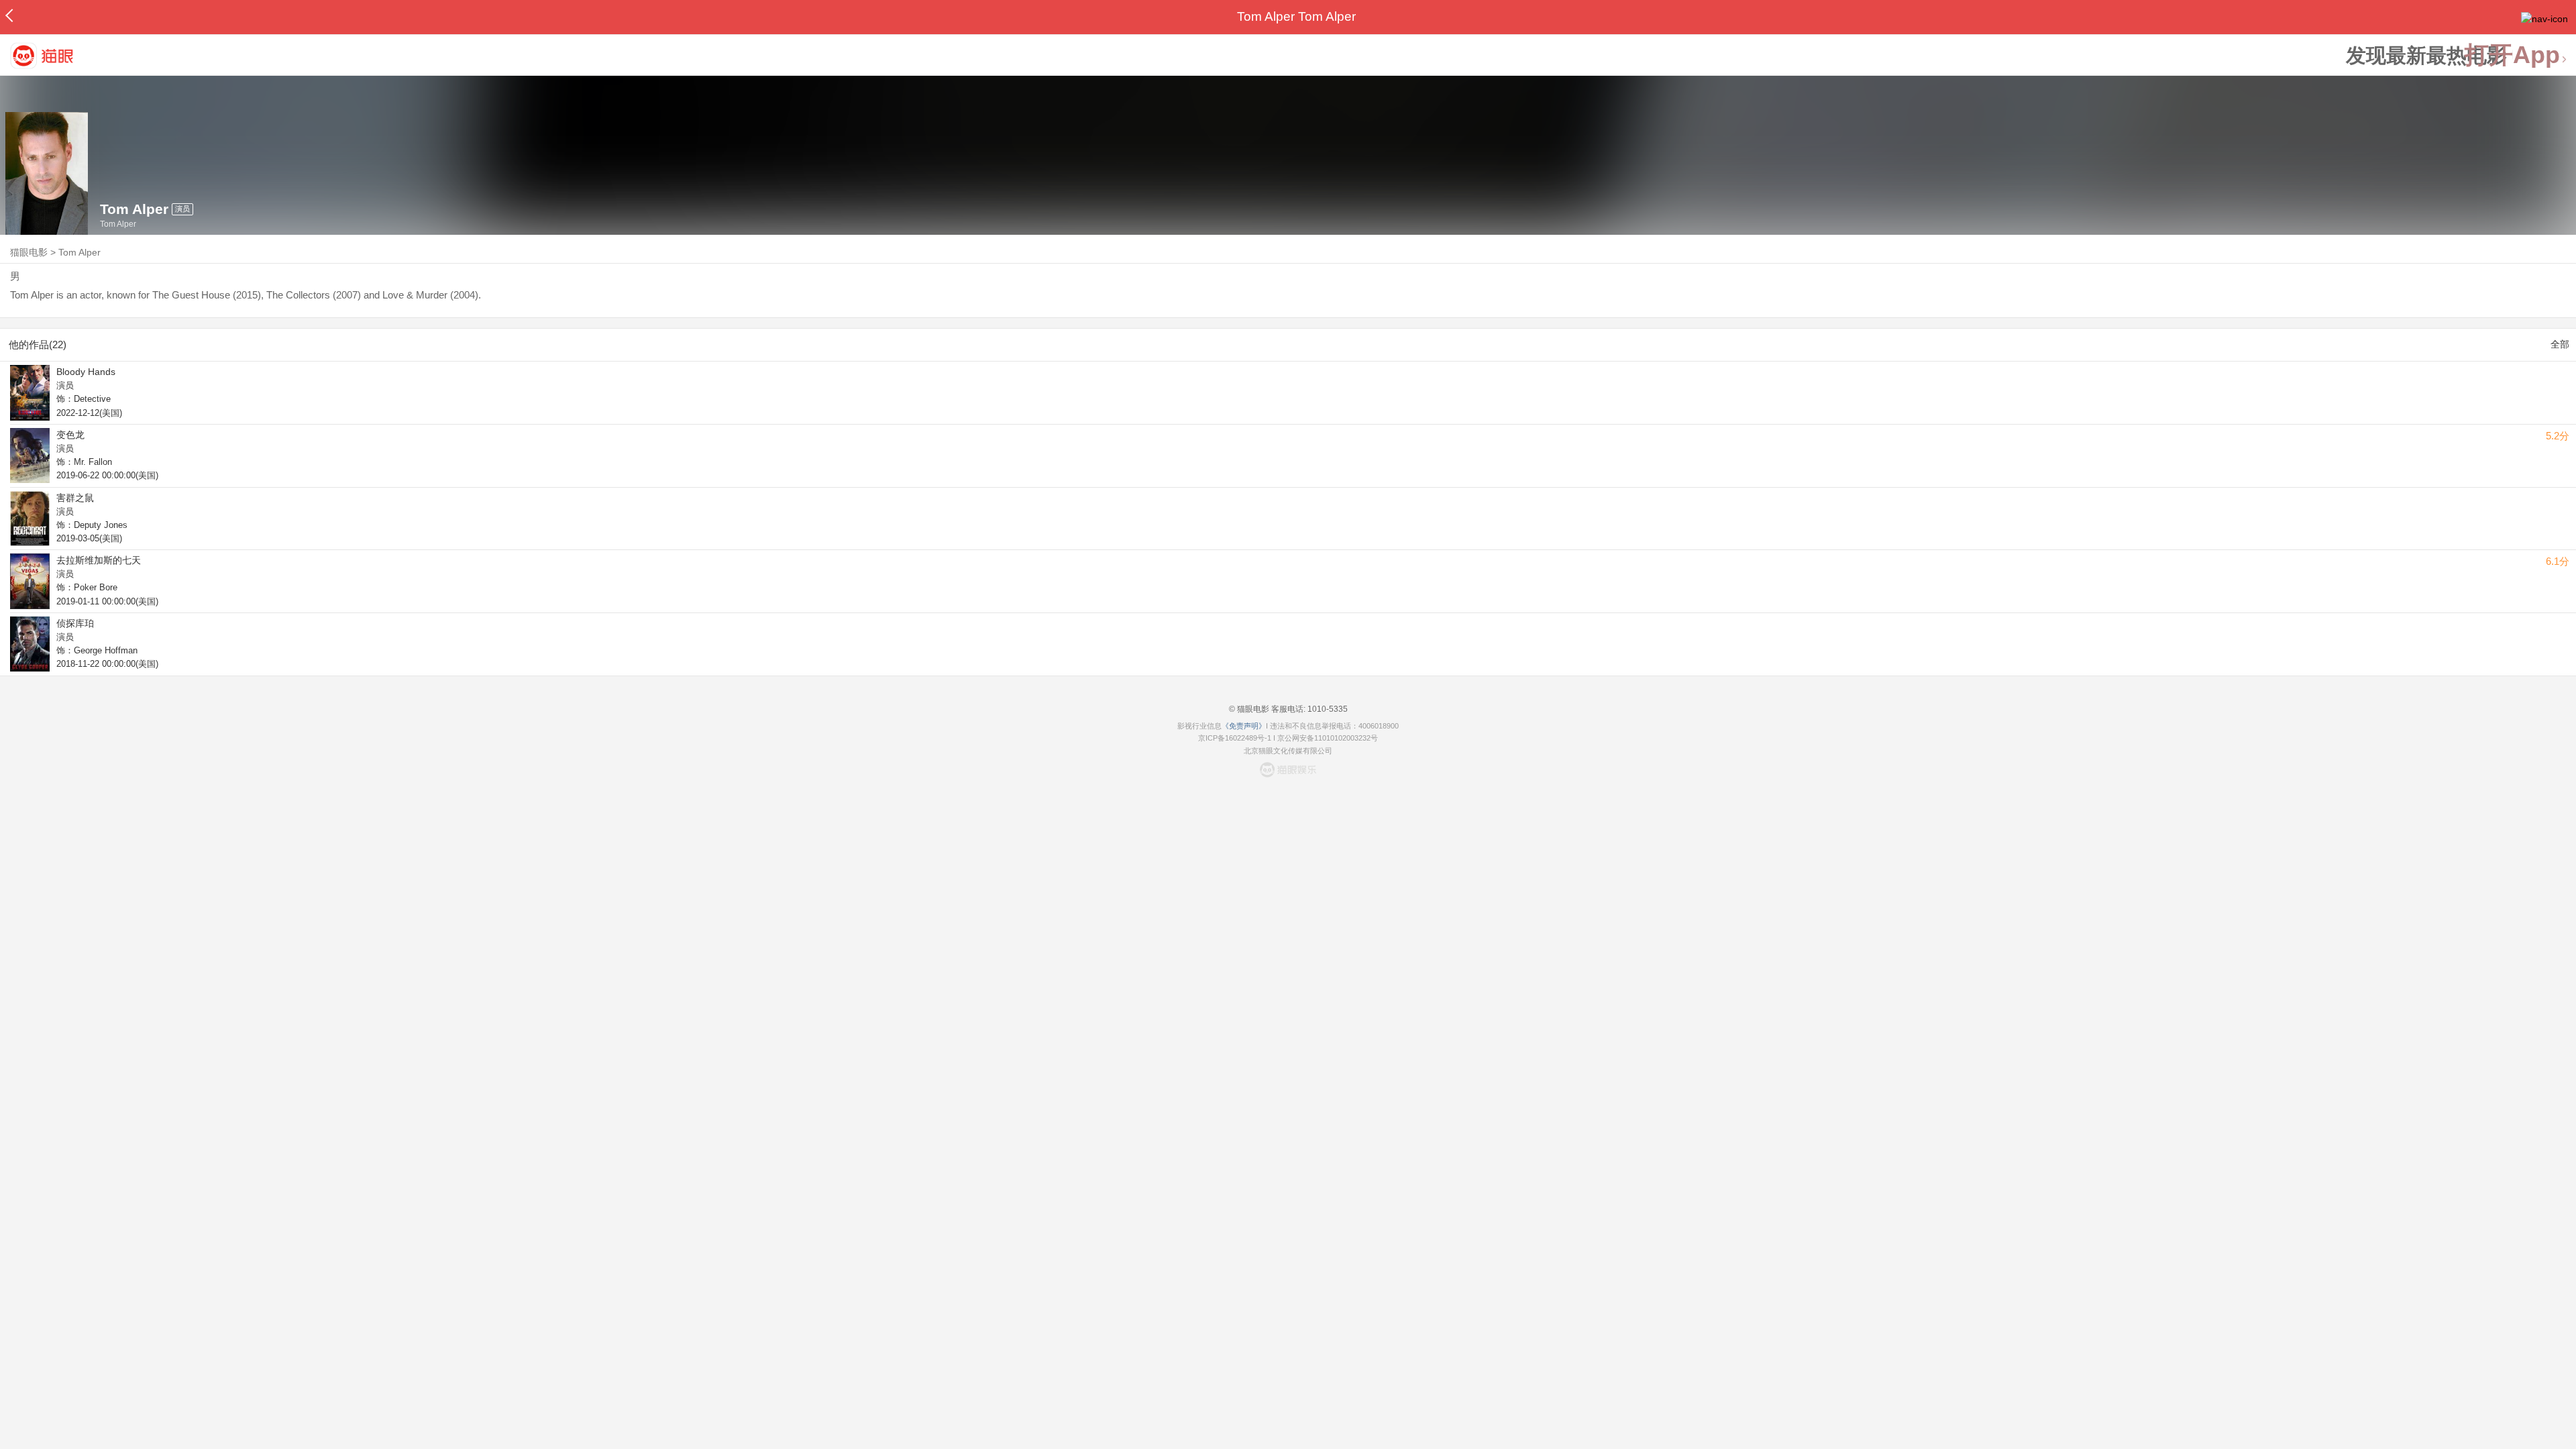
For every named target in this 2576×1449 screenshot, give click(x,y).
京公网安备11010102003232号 (1328, 738)
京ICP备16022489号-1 (1235, 738)
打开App (2512, 55)
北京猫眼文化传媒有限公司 (1288, 751)
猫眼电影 (29, 252)
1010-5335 (1327, 709)
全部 (2560, 344)
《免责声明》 (1244, 726)
